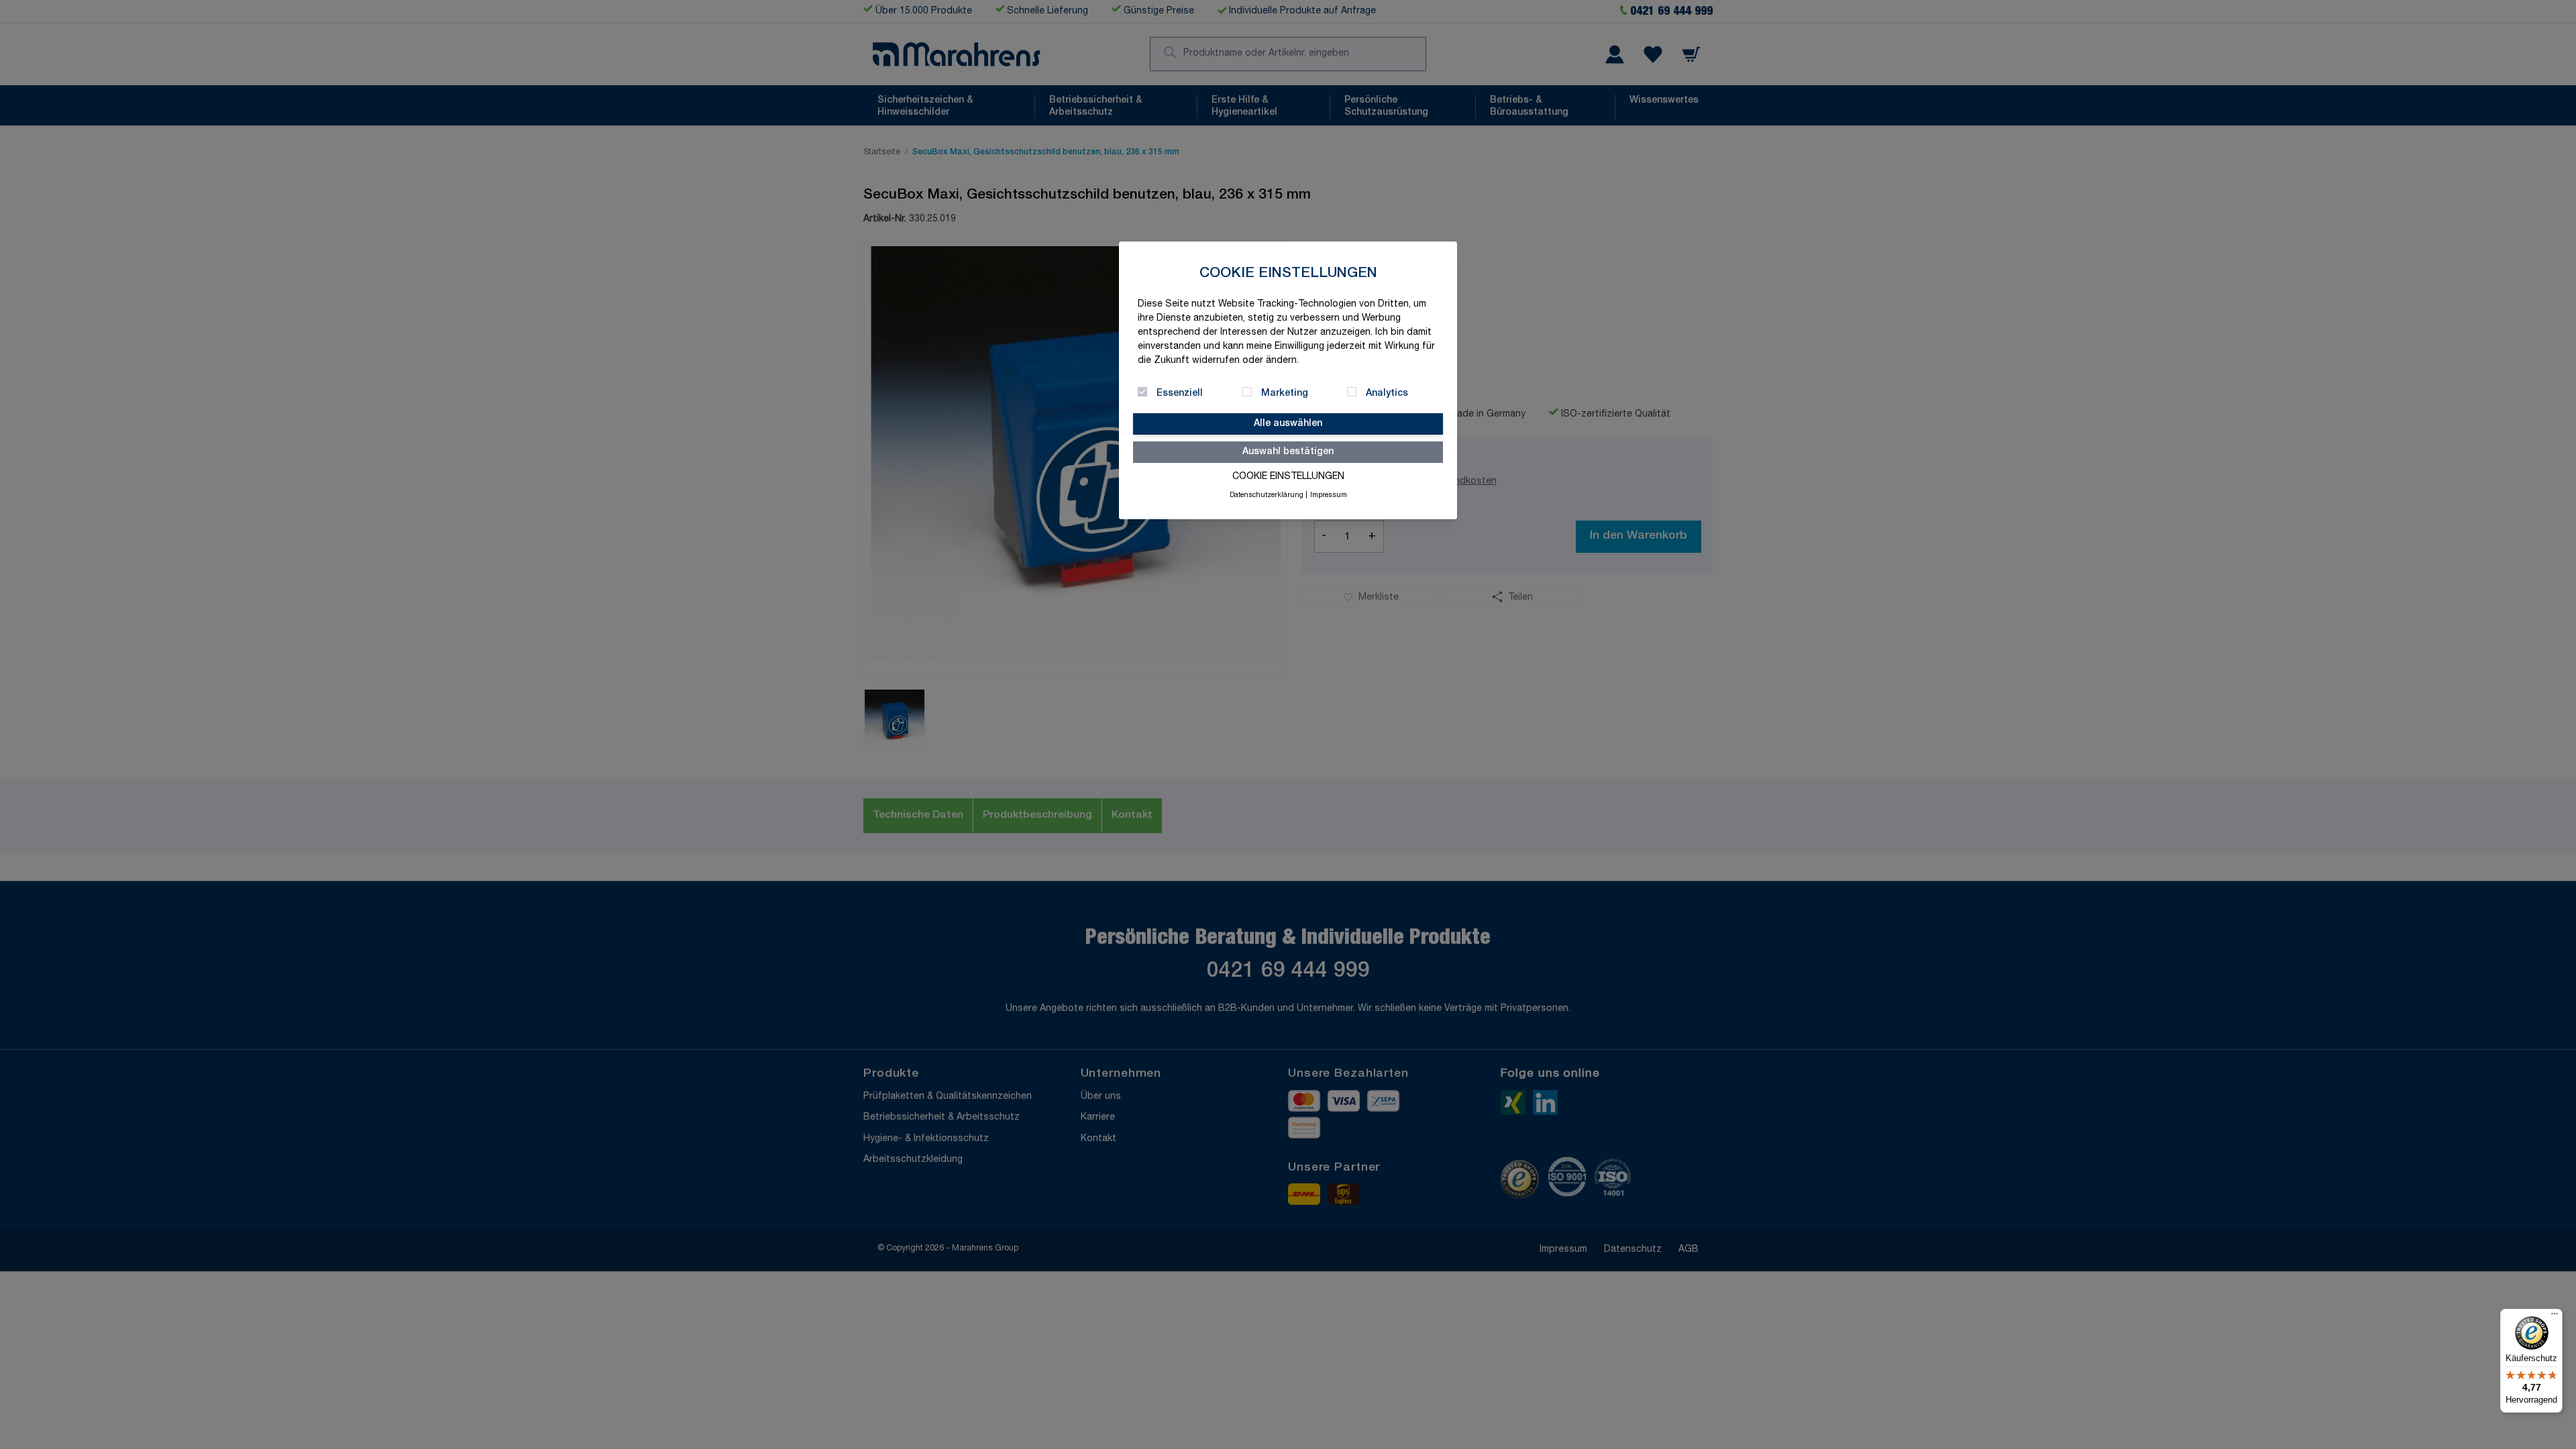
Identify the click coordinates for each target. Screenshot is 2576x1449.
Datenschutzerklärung (1267, 496)
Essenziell (1180, 394)
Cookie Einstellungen (1288, 477)
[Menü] (2555, 1317)
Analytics (1387, 394)
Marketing (1285, 394)
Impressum (1329, 496)
